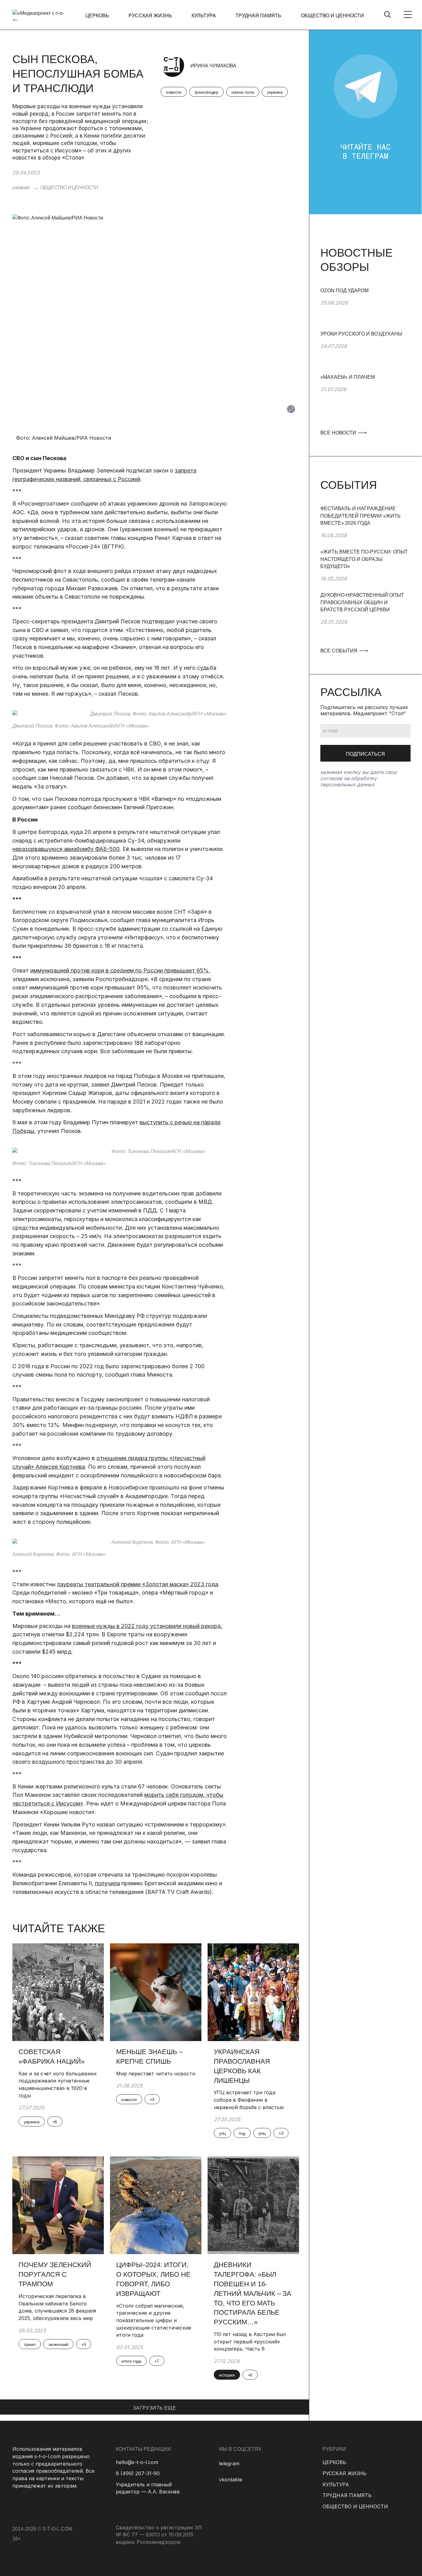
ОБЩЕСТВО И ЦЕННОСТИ (332, 16)
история (227, 2375)
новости (174, 92)
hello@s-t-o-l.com (137, 2462)
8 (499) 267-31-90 (138, 2473)
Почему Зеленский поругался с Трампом (55, 2274)
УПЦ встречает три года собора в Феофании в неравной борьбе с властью (249, 2100)
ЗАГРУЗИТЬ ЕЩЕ (154, 2408)
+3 (152, 2100)
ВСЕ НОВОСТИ (339, 433)
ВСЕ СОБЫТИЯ (340, 651)
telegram (229, 2463)
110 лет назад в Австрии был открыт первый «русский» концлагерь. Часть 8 (250, 2341)
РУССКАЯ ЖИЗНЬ (150, 16)
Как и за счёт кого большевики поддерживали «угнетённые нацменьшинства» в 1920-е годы (57, 2085)
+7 (157, 2361)
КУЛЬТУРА (204, 16)
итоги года (131, 2361)
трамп (30, 2344)
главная (21, 188)
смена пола (243, 92)
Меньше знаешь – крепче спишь (149, 2057)
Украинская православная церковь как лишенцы (242, 2066)
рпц (262, 2133)
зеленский (58, 2344)
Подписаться (365, 754)
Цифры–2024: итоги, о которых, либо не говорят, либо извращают (153, 2279)
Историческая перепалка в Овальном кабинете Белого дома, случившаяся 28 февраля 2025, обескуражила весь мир (57, 2307)
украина (275, 92)
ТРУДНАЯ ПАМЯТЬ (258, 16)
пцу (242, 2133)
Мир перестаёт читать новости (156, 2074)
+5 (84, 2344)
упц (222, 2133)
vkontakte (231, 2480)
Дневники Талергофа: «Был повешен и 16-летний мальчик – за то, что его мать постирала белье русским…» (253, 2293)
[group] (365, 309)
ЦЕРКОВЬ (97, 16)
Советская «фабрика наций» (53, 2057)
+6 (55, 2122)
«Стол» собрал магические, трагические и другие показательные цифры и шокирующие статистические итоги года (154, 2320)
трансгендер (206, 92)
